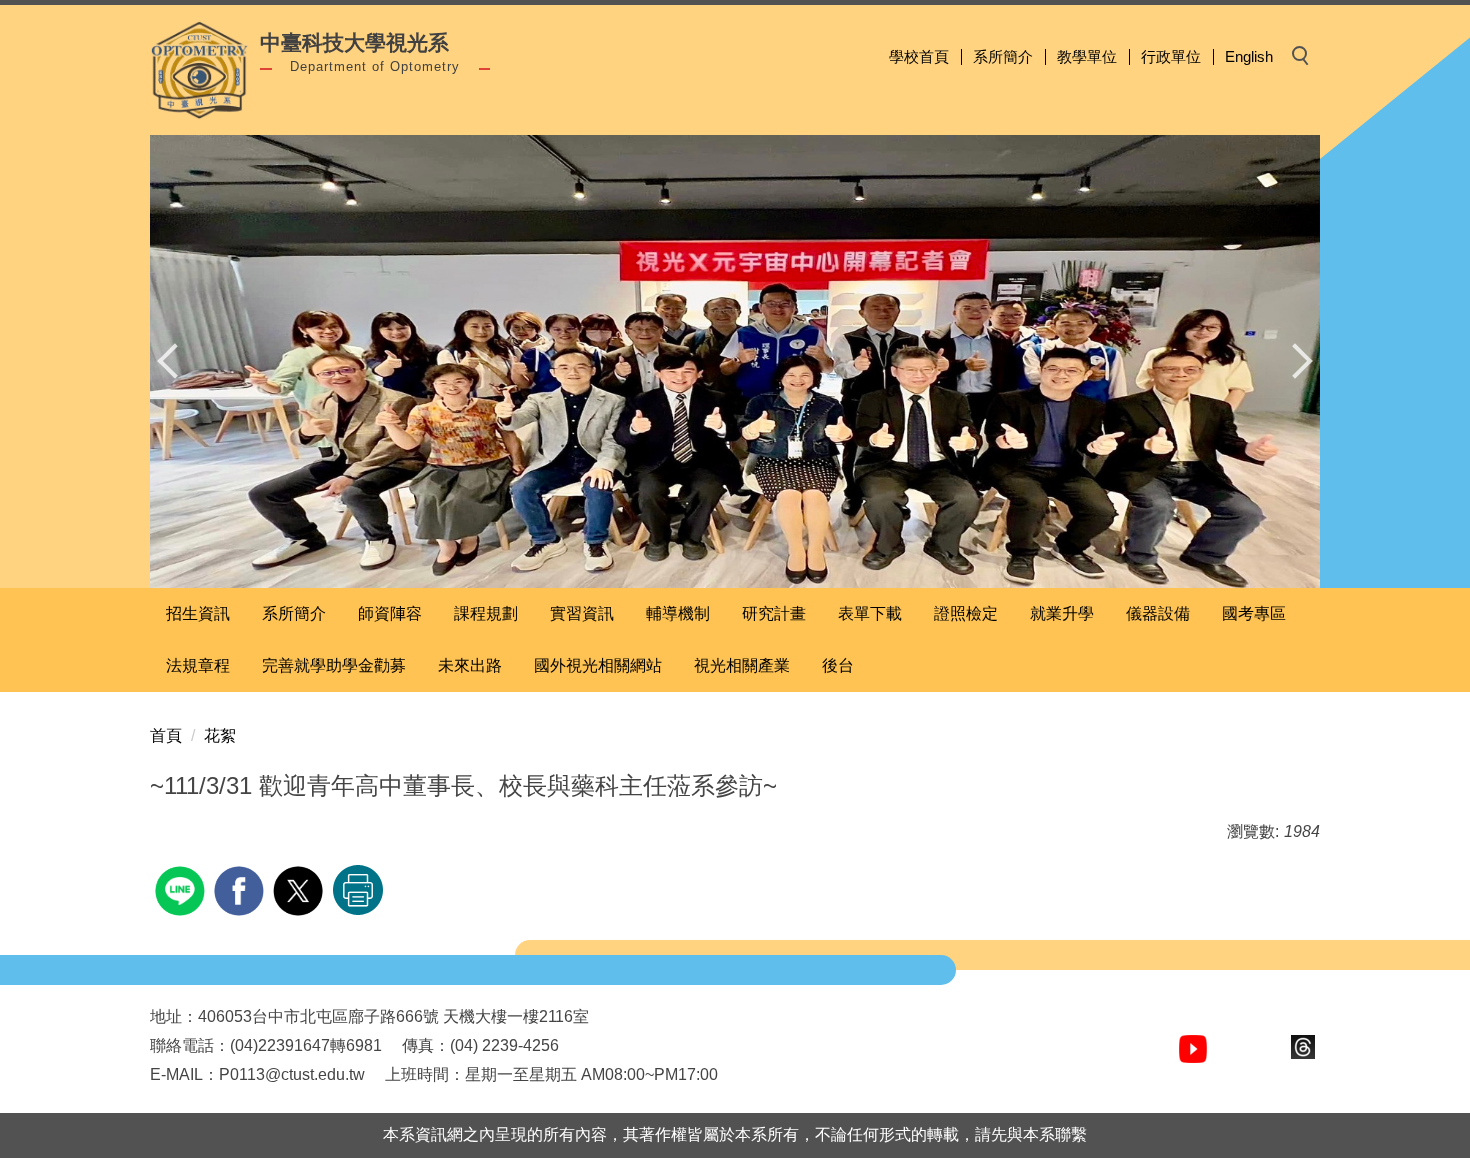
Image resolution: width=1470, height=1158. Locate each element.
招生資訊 (198, 613)
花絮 (220, 735)
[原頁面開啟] (735, 361)
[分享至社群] (182, 888)
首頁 (166, 735)
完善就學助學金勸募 (334, 665)
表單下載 (870, 613)
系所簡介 (1003, 56)
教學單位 (1087, 56)
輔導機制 (678, 613)
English (1249, 56)
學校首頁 (919, 56)
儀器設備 (1158, 613)
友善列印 (358, 890)
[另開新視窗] (1193, 1049)
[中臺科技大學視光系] (200, 70)
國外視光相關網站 (598, 665)
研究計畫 (774, 613)
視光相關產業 (742, 665)
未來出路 (470, 665)
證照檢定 (966, 613)
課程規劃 (486, 613)
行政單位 (1171, 56)
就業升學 (1062, 613)
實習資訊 (582, 613)
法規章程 (198, 665)
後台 (838, 665)
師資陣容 (390, 613)
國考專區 (1254, 613)
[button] (175, 361)
